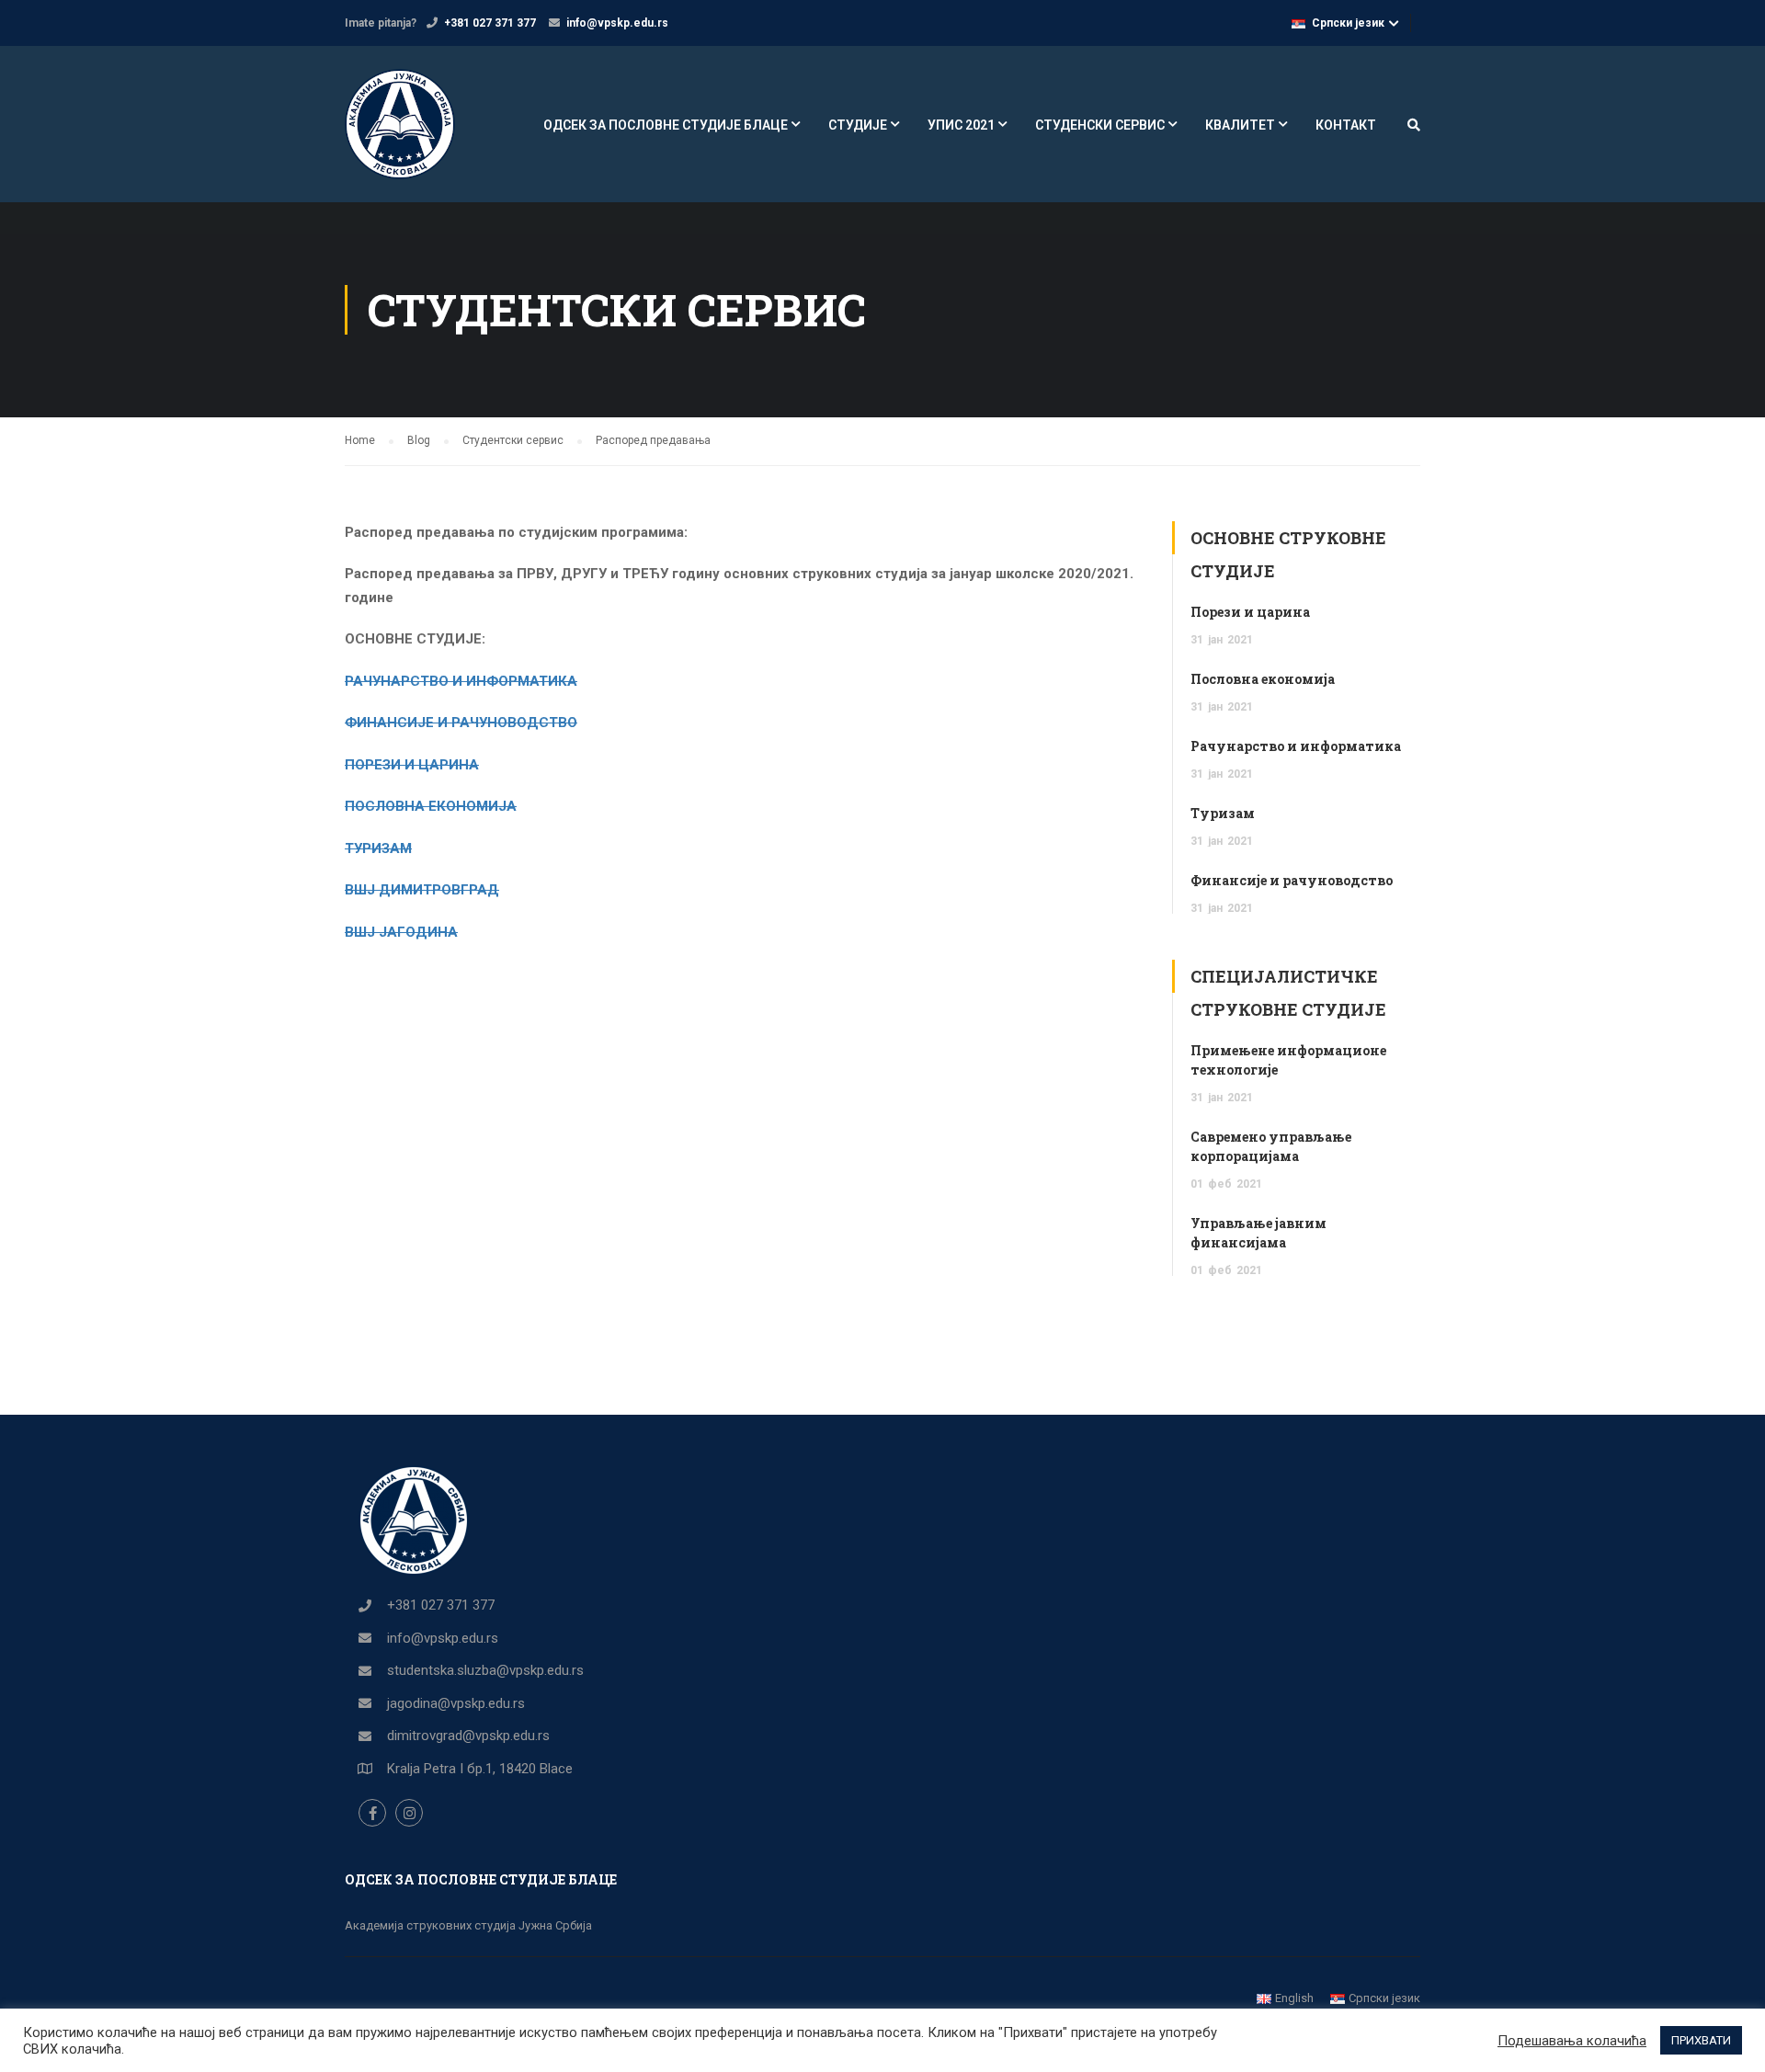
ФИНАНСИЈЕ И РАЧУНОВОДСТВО (461, 723)
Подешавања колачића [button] (1572, 2041)
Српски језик (1348, 23)
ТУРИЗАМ (378, 848)
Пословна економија (1263, 679)
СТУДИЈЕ (858, 125)
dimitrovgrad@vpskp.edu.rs (468, 1736)
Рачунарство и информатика (1296, 746)
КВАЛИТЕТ (1240, 125)
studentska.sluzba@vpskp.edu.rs (485, 1670)
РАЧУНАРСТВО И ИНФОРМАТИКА (461, 681)
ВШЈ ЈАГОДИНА (401, 932)
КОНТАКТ (1346, 125)
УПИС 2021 (961, 125)
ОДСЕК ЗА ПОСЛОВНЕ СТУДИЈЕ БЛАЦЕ (666, 125)
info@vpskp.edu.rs (617, 23)
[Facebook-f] (372, 1813)
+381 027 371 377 (490, 23)
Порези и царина (1250, 612)
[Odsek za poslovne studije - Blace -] (415, 133)
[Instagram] (409, 1813)
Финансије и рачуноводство (1292, 880)
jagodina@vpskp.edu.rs (456, 1703)
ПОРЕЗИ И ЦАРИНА (412, 765)
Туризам (1223, 813)
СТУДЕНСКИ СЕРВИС (1100, 125)
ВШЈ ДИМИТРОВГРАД (422, 890)
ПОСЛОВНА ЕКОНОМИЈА (431, 806)
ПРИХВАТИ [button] (1701, 2040)
